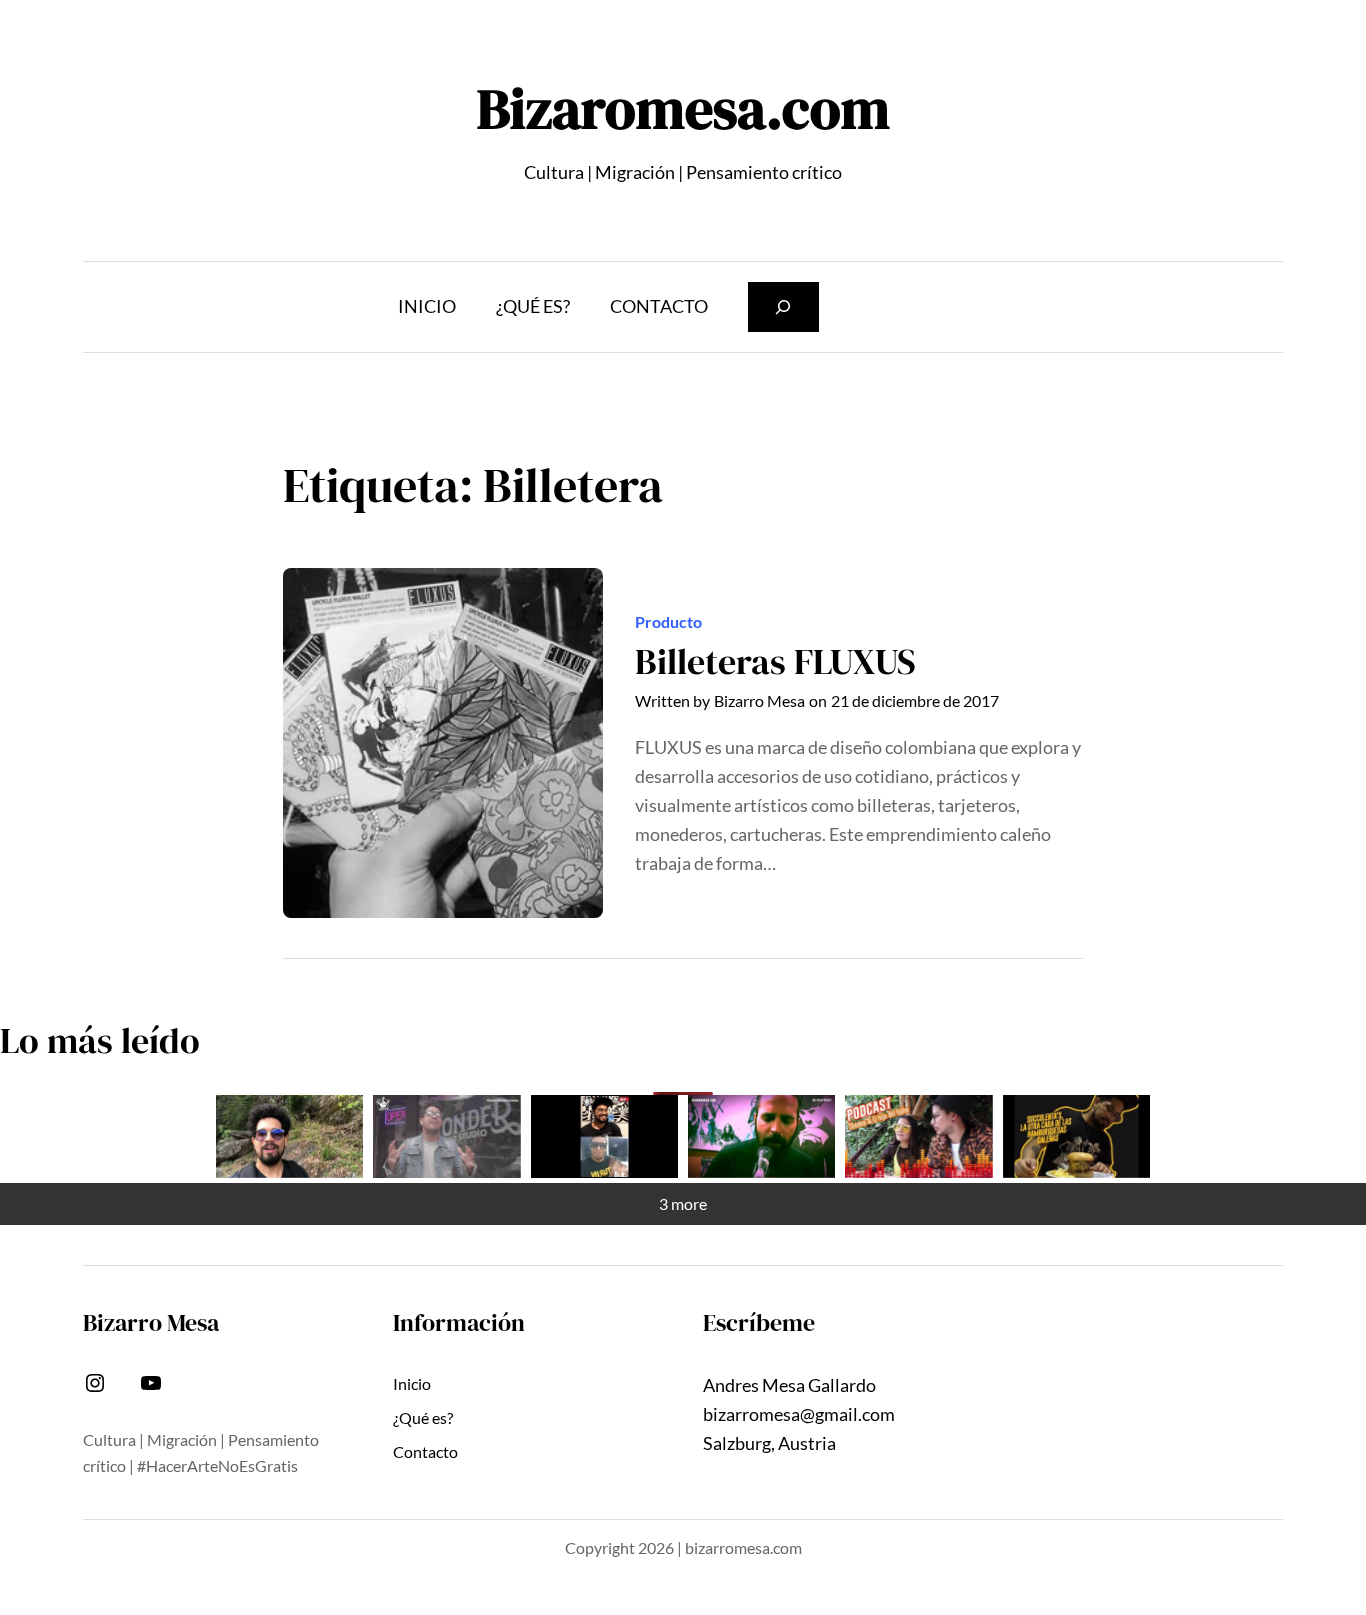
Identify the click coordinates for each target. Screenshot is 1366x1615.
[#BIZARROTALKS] (604, 1136)
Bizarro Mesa (759, 700)
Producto (668, 621)
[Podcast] (918, 1136)
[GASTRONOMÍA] (1076, 1136)
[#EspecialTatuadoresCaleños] (446, 1136)
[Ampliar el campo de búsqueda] (783, 306)
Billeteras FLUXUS (775, 661)
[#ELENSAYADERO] (761, 1136)
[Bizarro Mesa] (289, 1136)
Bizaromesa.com (683, 108)
